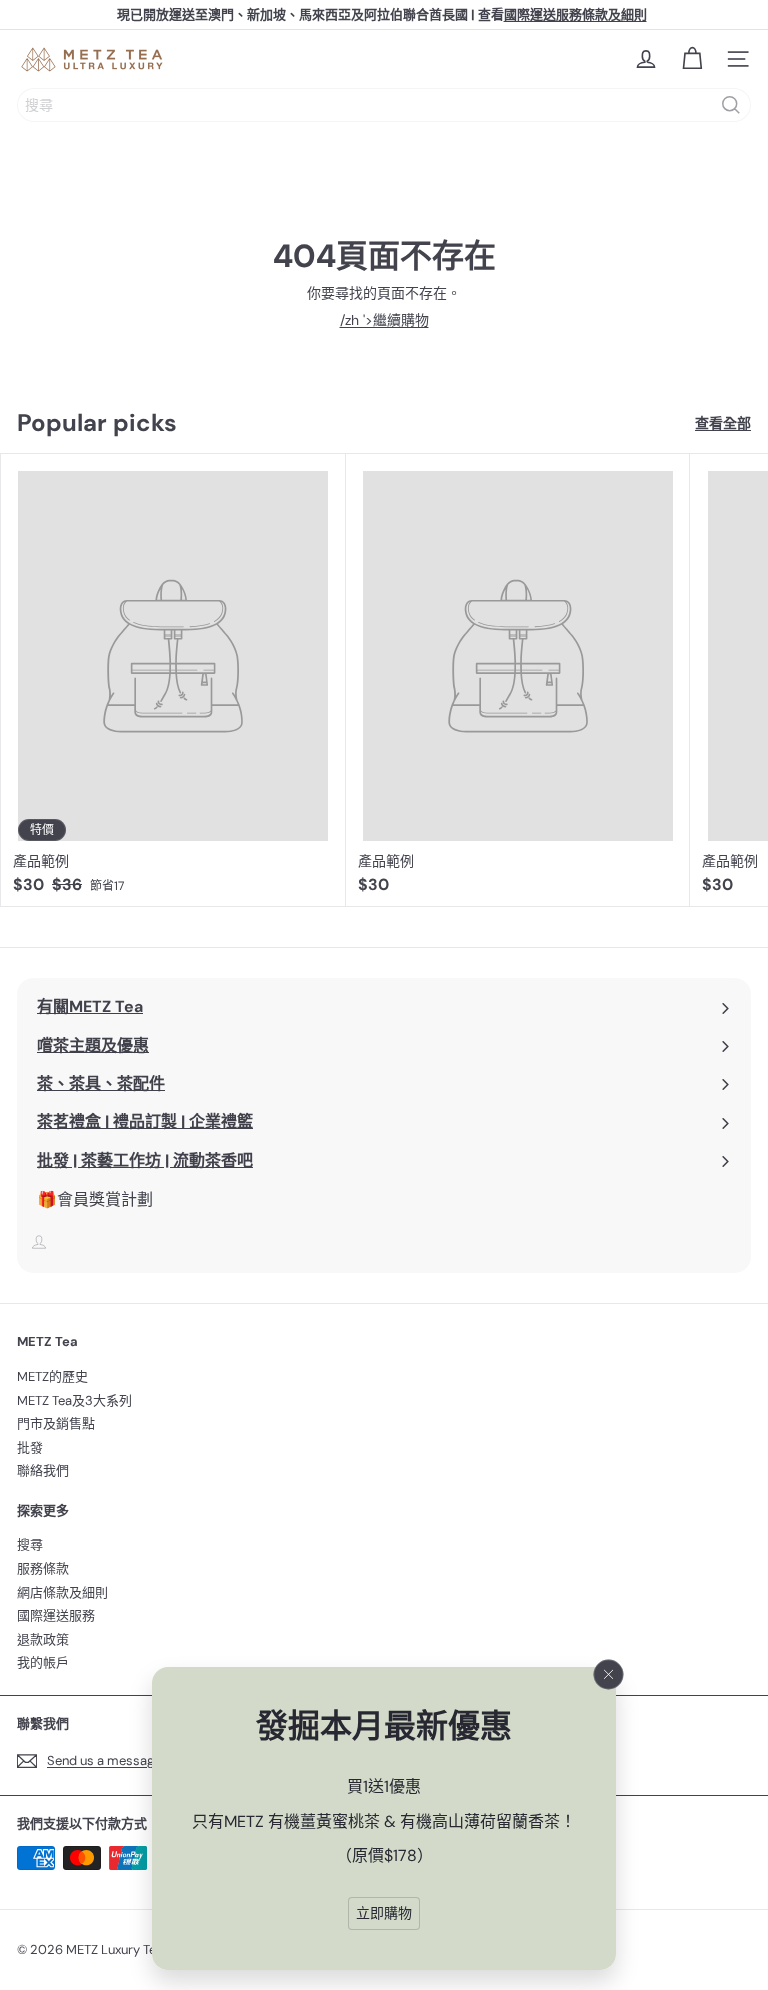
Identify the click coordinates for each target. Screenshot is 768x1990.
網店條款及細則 (62, 1592)
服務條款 (43, 1568)
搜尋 (30, 1544)
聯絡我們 (43, 1470)
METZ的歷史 (52, 1376)
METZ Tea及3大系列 (74, 1400)
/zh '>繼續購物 (384, 320)
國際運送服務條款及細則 (575, 14)
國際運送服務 (56, 1615)
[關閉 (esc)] (609, 1675)
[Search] (731, 105)
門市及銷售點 (56, 1423)
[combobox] (384, 105)
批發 (30, 1447)
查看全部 (723, 423)
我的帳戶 (43, 1662)
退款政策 (43, 1639)
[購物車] (692, 59)
